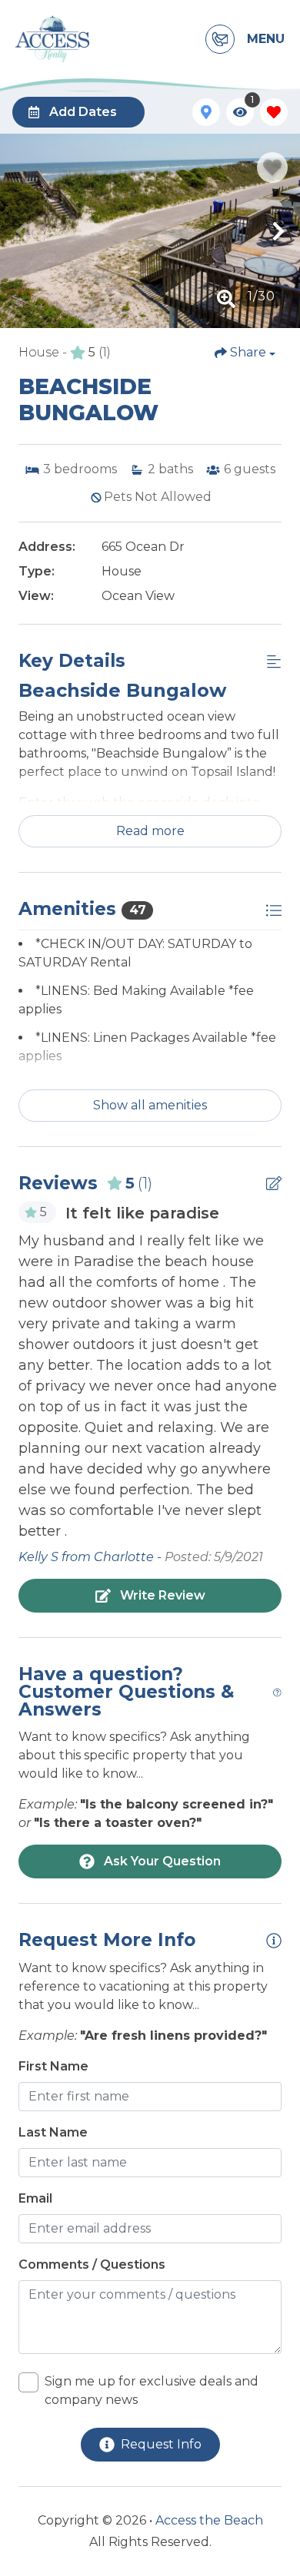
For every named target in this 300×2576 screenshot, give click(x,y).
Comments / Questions (92, 2264)
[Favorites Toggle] (274, 112)
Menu (266, 39)
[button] (22, 231)
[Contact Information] (220, 39)
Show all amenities (150, 1105)
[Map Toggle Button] (206, 112)
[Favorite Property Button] (272, 167)
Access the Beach (209, 2520)
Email (35, 2198)
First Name (53, 2066)
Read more (150, 831)
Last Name (53, 2132)
